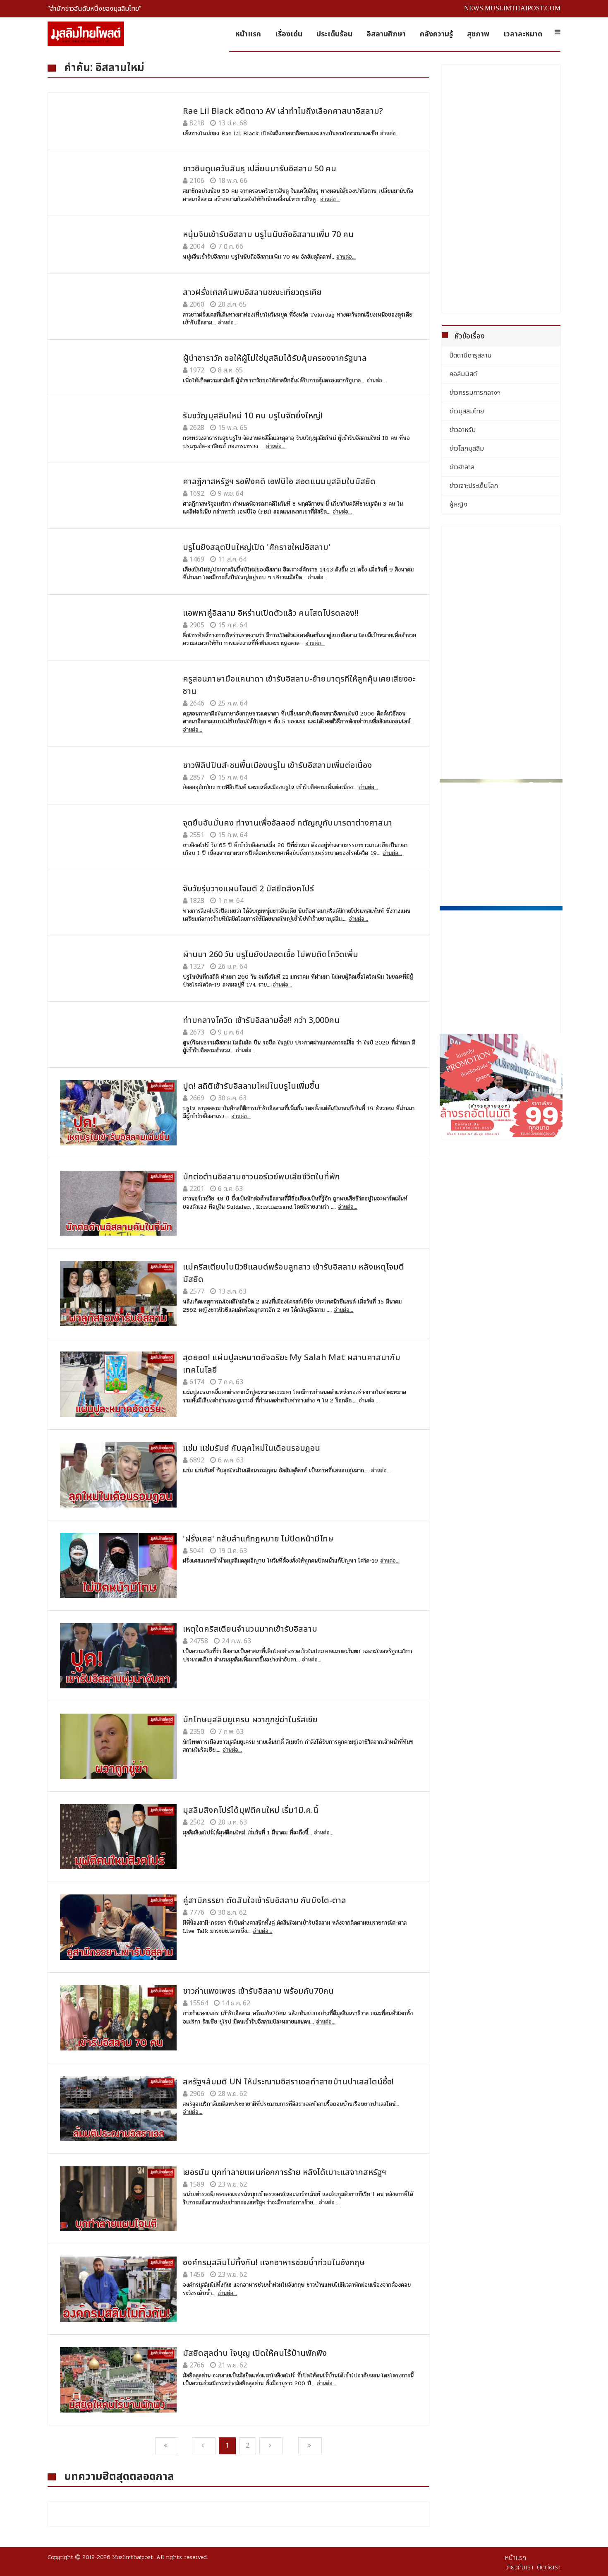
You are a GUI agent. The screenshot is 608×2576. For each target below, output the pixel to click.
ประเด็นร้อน (334, 34)
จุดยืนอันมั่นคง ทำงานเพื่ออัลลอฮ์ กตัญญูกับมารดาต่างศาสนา (287, 823)
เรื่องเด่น (289, 34)
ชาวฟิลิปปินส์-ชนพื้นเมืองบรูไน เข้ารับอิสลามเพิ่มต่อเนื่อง (277, 766)
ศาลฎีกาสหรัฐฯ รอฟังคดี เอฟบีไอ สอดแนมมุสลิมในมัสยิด (279, 482)
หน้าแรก (248, 34)
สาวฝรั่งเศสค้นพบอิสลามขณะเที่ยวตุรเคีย (252, 293)
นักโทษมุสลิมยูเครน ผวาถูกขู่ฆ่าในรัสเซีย (250, 1720)
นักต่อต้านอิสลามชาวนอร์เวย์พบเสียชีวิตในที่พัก (261, 1177)
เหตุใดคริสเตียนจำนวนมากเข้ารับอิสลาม (250, 1629)
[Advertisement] (501, 189)
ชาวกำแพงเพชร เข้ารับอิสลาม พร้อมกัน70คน (258, 1991)
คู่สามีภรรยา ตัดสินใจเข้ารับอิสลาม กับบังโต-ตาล (265, 1901)
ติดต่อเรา (549, 2567)
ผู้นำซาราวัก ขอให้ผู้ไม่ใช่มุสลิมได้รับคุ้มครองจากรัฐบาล (275, 358)
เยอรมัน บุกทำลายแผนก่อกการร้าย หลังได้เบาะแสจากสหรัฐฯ (285, 2173)
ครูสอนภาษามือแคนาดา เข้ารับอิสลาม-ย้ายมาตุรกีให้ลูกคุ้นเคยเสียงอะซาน (299, 685)
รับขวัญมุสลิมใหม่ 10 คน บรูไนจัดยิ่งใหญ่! (253, 416)
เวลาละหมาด (523, 34)
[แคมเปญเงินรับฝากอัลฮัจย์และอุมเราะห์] (501, 841)
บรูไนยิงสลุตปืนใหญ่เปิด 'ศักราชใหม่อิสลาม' (257, 547)
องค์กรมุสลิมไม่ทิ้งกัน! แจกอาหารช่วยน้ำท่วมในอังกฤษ (274, 2263)
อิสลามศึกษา (386, 34)
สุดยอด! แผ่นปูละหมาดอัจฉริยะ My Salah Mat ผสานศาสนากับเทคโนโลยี (292, 1364)
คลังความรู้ (436, 34)
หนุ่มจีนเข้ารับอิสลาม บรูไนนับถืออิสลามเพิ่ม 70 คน (268, 235)
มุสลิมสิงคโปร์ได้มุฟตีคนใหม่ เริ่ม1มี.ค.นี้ (251, 1810)
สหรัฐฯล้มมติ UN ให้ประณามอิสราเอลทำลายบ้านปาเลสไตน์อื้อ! (288, 2082)
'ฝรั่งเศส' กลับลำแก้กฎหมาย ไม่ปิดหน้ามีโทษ (258, 1539)
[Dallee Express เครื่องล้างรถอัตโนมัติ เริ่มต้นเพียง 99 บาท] (501, 1085)
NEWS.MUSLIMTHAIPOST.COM (512, 8)
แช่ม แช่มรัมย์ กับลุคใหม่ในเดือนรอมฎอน (251, 1448)
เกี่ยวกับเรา (519, 2567)
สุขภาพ (478, 34)
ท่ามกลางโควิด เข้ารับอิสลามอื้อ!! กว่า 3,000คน (261, 1020)
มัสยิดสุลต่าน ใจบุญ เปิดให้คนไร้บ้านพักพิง (255, 2353)
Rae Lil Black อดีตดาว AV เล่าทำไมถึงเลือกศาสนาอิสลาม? (283, 111)
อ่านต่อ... (390, 134)
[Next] (271, 2446)
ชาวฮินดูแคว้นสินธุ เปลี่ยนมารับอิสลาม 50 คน (260, 169)
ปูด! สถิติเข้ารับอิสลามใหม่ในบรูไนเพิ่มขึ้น (251, 1086)
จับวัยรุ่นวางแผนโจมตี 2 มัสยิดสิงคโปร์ (248, 889)
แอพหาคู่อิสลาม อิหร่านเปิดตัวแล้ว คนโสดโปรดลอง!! (271, 613)
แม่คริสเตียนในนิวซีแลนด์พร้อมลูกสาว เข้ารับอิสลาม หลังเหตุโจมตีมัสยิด (293, 1273)
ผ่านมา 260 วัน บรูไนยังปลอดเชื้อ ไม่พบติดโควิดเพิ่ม (270, 955)
